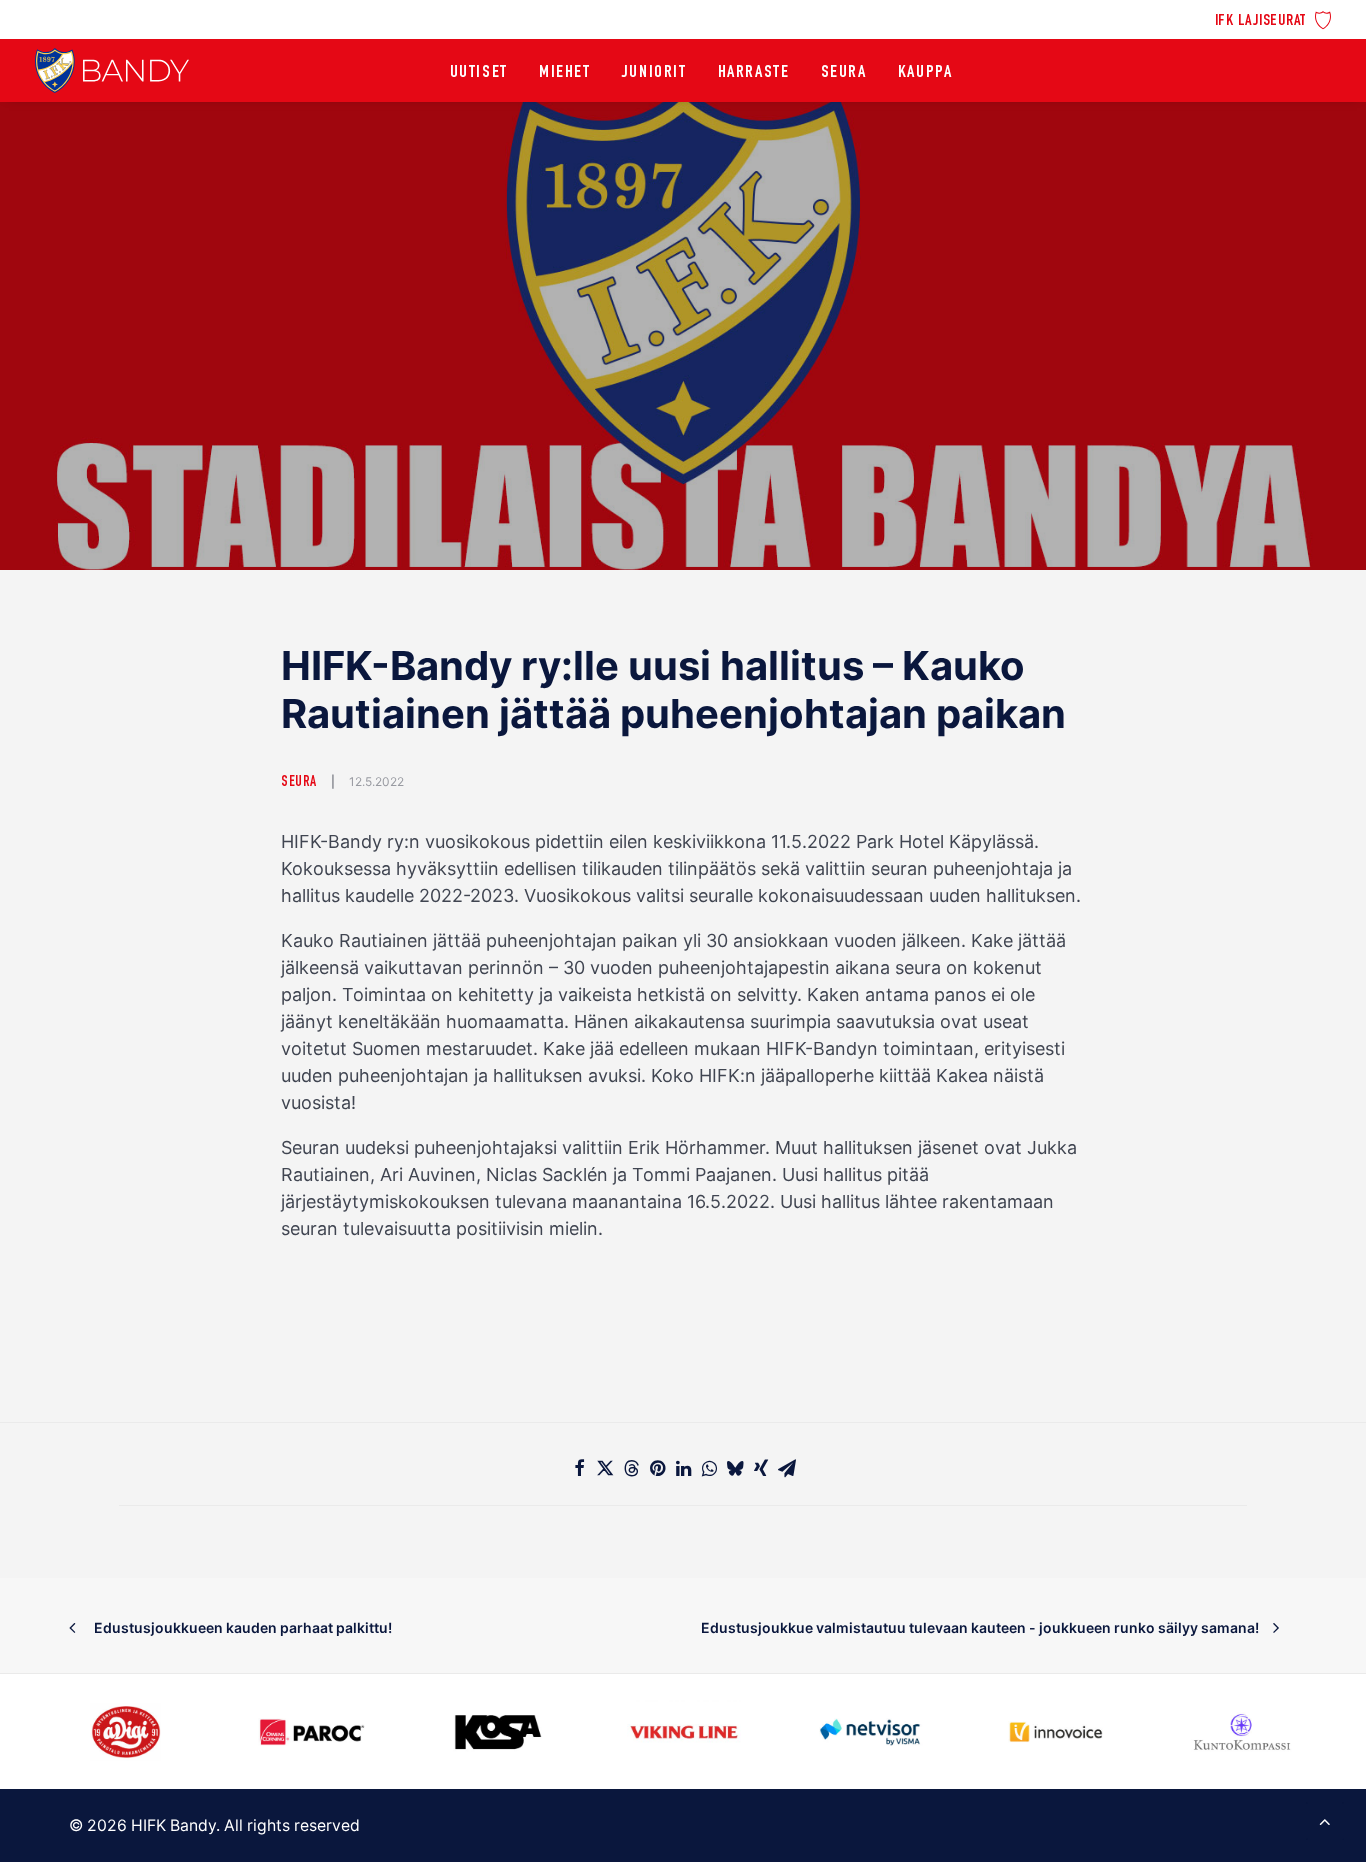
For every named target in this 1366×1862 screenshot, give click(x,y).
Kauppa (925, 73)
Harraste (754, 73)
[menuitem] (1273, 18)
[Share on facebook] (579, 1468)
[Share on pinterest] (657, 1468)
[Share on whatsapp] (709, 1468)
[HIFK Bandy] (112, 70)
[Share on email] (787, 1468)
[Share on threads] (631, 1468)
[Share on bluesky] (735, 1468)
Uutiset (479, 73)
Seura (844, 73)
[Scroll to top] (1325, 1819)
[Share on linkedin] (683, 1468)
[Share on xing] (761, 1468)
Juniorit (654, 73)
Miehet (565, 73)
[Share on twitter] (605, 1468)
